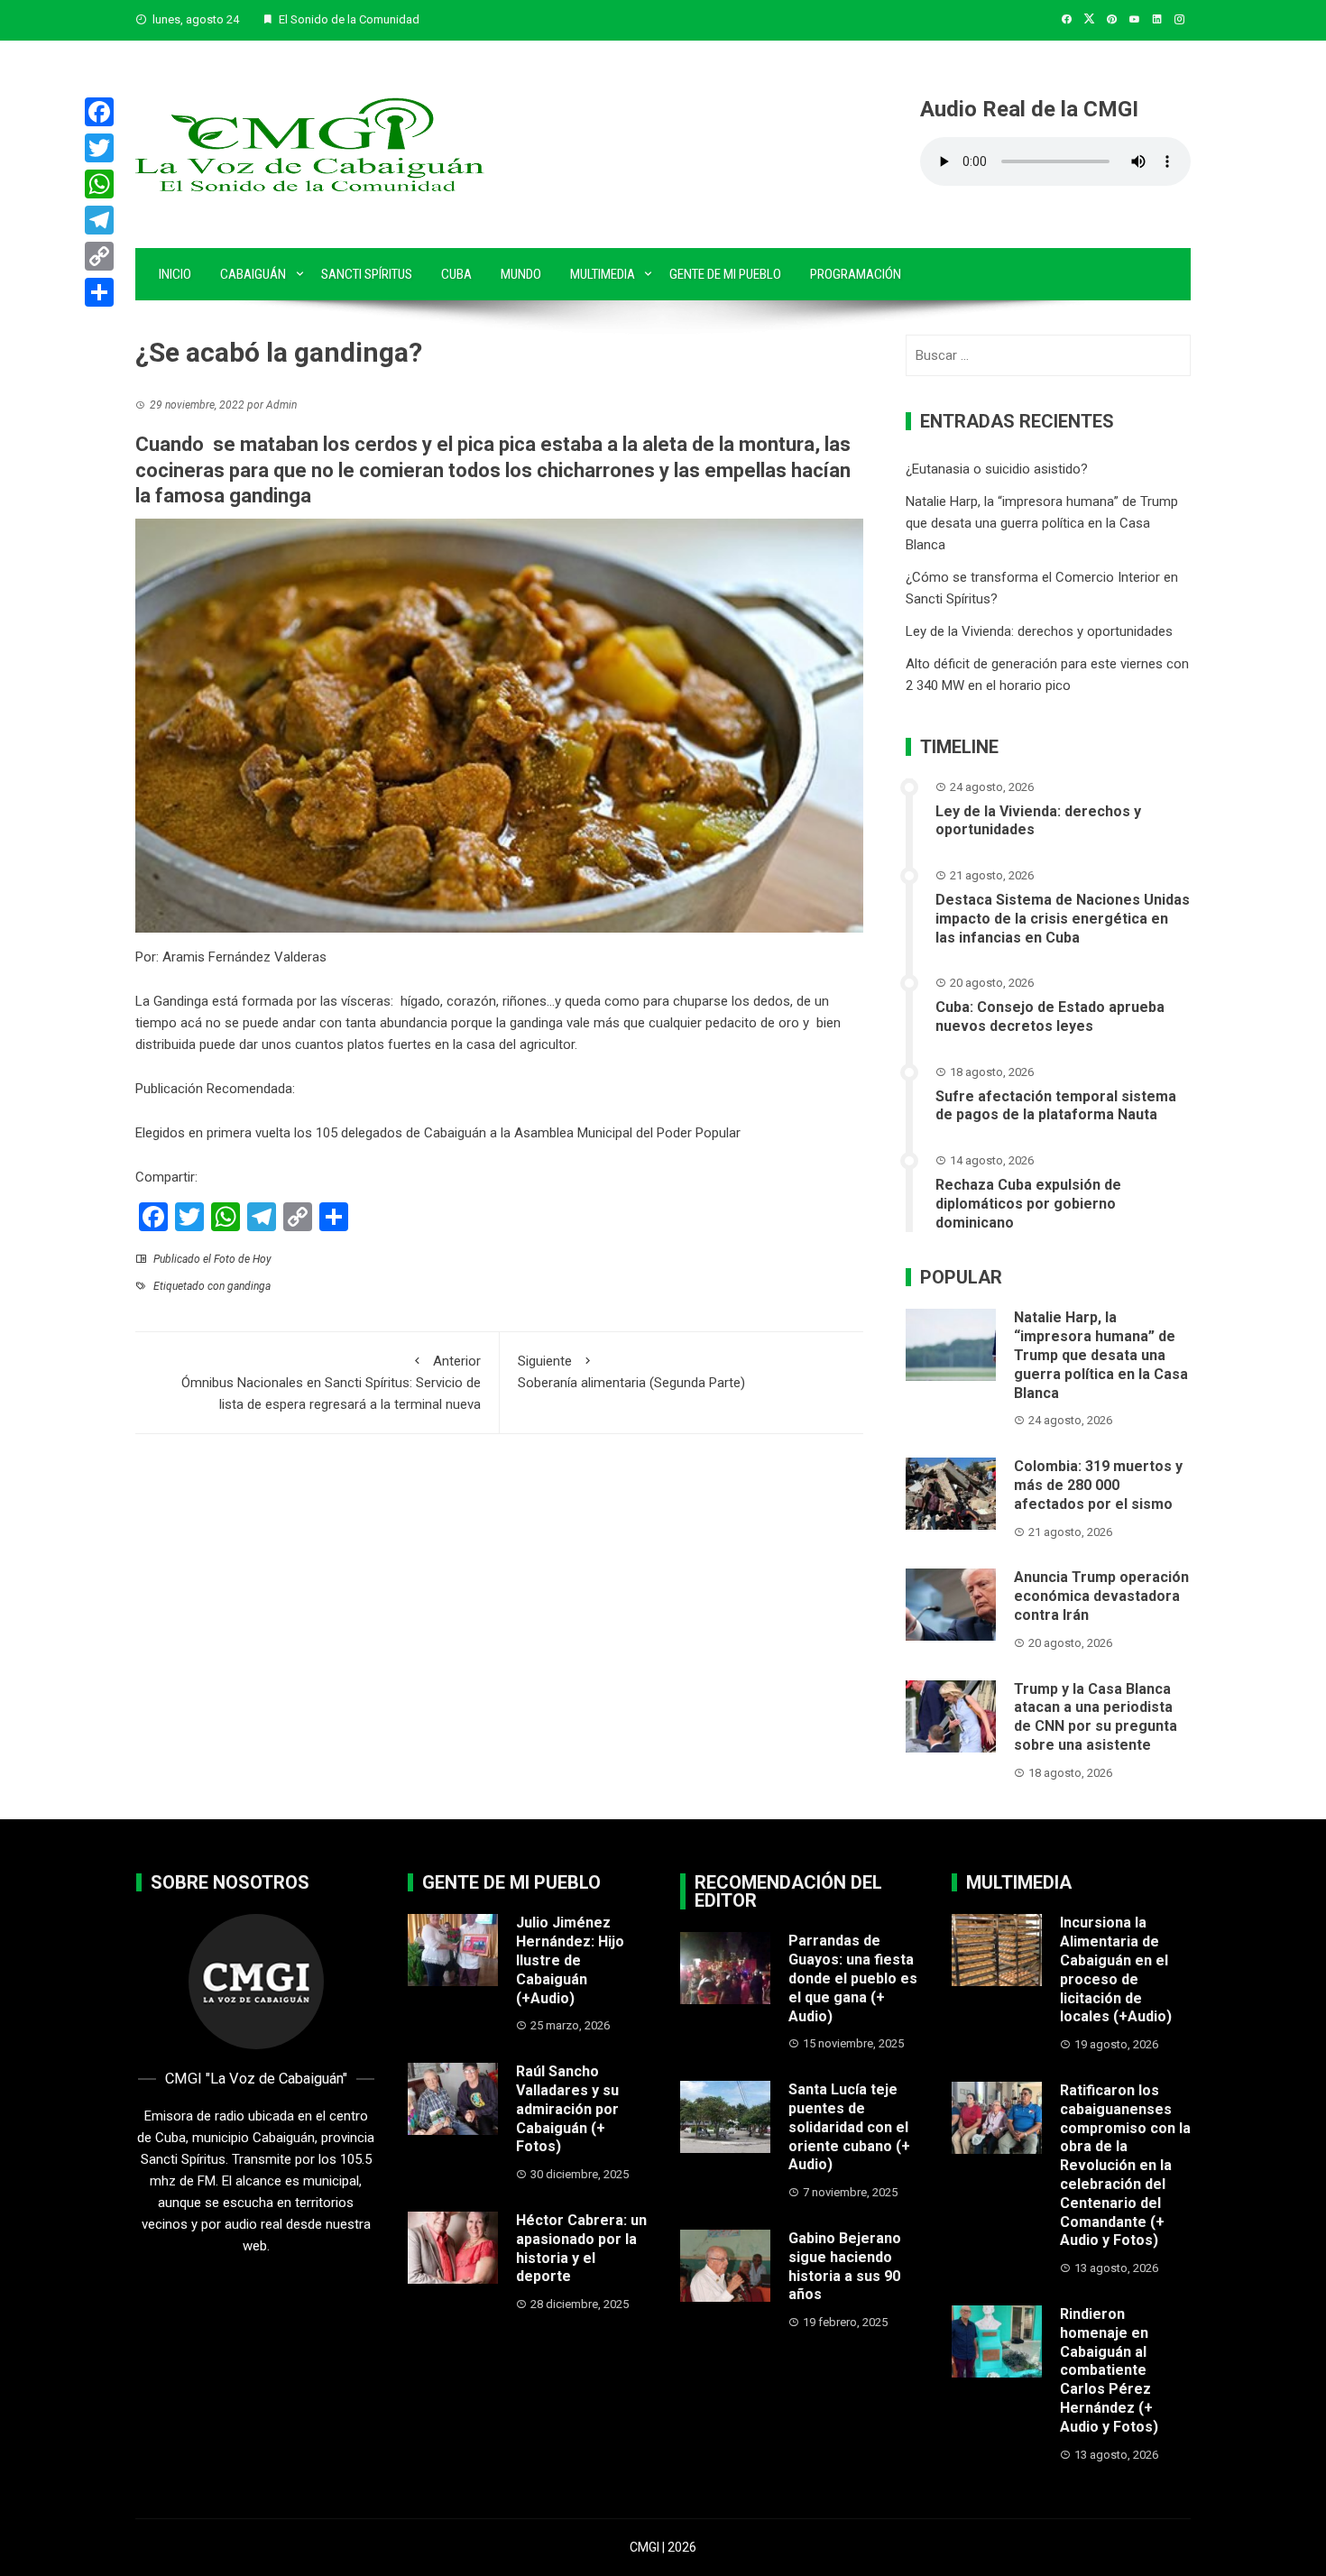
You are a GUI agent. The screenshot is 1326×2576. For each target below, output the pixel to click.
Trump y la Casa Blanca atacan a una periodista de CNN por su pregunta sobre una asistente (1096, 1717)
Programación (856, 274)
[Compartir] (99, 292)
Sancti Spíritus (367, 274)
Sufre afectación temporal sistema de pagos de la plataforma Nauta (1056, 1106)
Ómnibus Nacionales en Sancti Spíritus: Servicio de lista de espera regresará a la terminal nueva (331, 1383)
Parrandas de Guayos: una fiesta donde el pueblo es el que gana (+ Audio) (853, 1978)
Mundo (521, 274)
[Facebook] (99, 112)
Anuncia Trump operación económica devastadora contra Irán (1101, 1596)
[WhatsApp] (99, 184)
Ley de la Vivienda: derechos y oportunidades (1039, 631)
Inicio (175, 274)
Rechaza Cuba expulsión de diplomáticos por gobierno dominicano (1028, 1204)
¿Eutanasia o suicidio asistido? (997, 469)
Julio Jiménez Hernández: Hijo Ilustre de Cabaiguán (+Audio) (570, 1960)
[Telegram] (99, 220)
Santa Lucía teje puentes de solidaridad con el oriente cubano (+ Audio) (849, 2127)
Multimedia (603, 274)
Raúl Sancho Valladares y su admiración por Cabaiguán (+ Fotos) (567, 2109)
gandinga (249, 1286)
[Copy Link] (99, 256)
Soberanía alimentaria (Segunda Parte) (631, 1372)
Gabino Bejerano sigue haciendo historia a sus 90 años (845, 2266)
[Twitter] (99, 148)
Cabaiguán (253, 274)
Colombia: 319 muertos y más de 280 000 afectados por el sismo (1098, 1485)
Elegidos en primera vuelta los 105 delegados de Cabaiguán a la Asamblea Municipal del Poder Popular (438, 1133)
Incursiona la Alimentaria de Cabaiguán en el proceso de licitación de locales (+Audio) (1116, 1969)
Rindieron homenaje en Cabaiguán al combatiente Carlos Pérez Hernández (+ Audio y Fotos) (1109, 2370)
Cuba (456, 274)
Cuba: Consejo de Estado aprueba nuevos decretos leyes (1050, 1017)
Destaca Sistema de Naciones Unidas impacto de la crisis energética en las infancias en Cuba (1063, 919)
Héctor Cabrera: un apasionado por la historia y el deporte (581, 2248)
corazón (471, 1001)
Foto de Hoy (243, 1259)
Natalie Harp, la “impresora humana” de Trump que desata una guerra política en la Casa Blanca (1042, 523)
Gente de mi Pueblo (725, 274)
